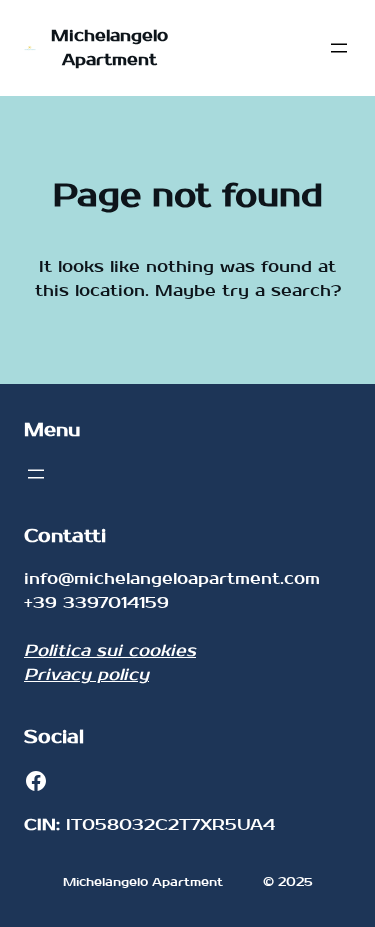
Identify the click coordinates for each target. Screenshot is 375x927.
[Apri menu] (339, 48)
